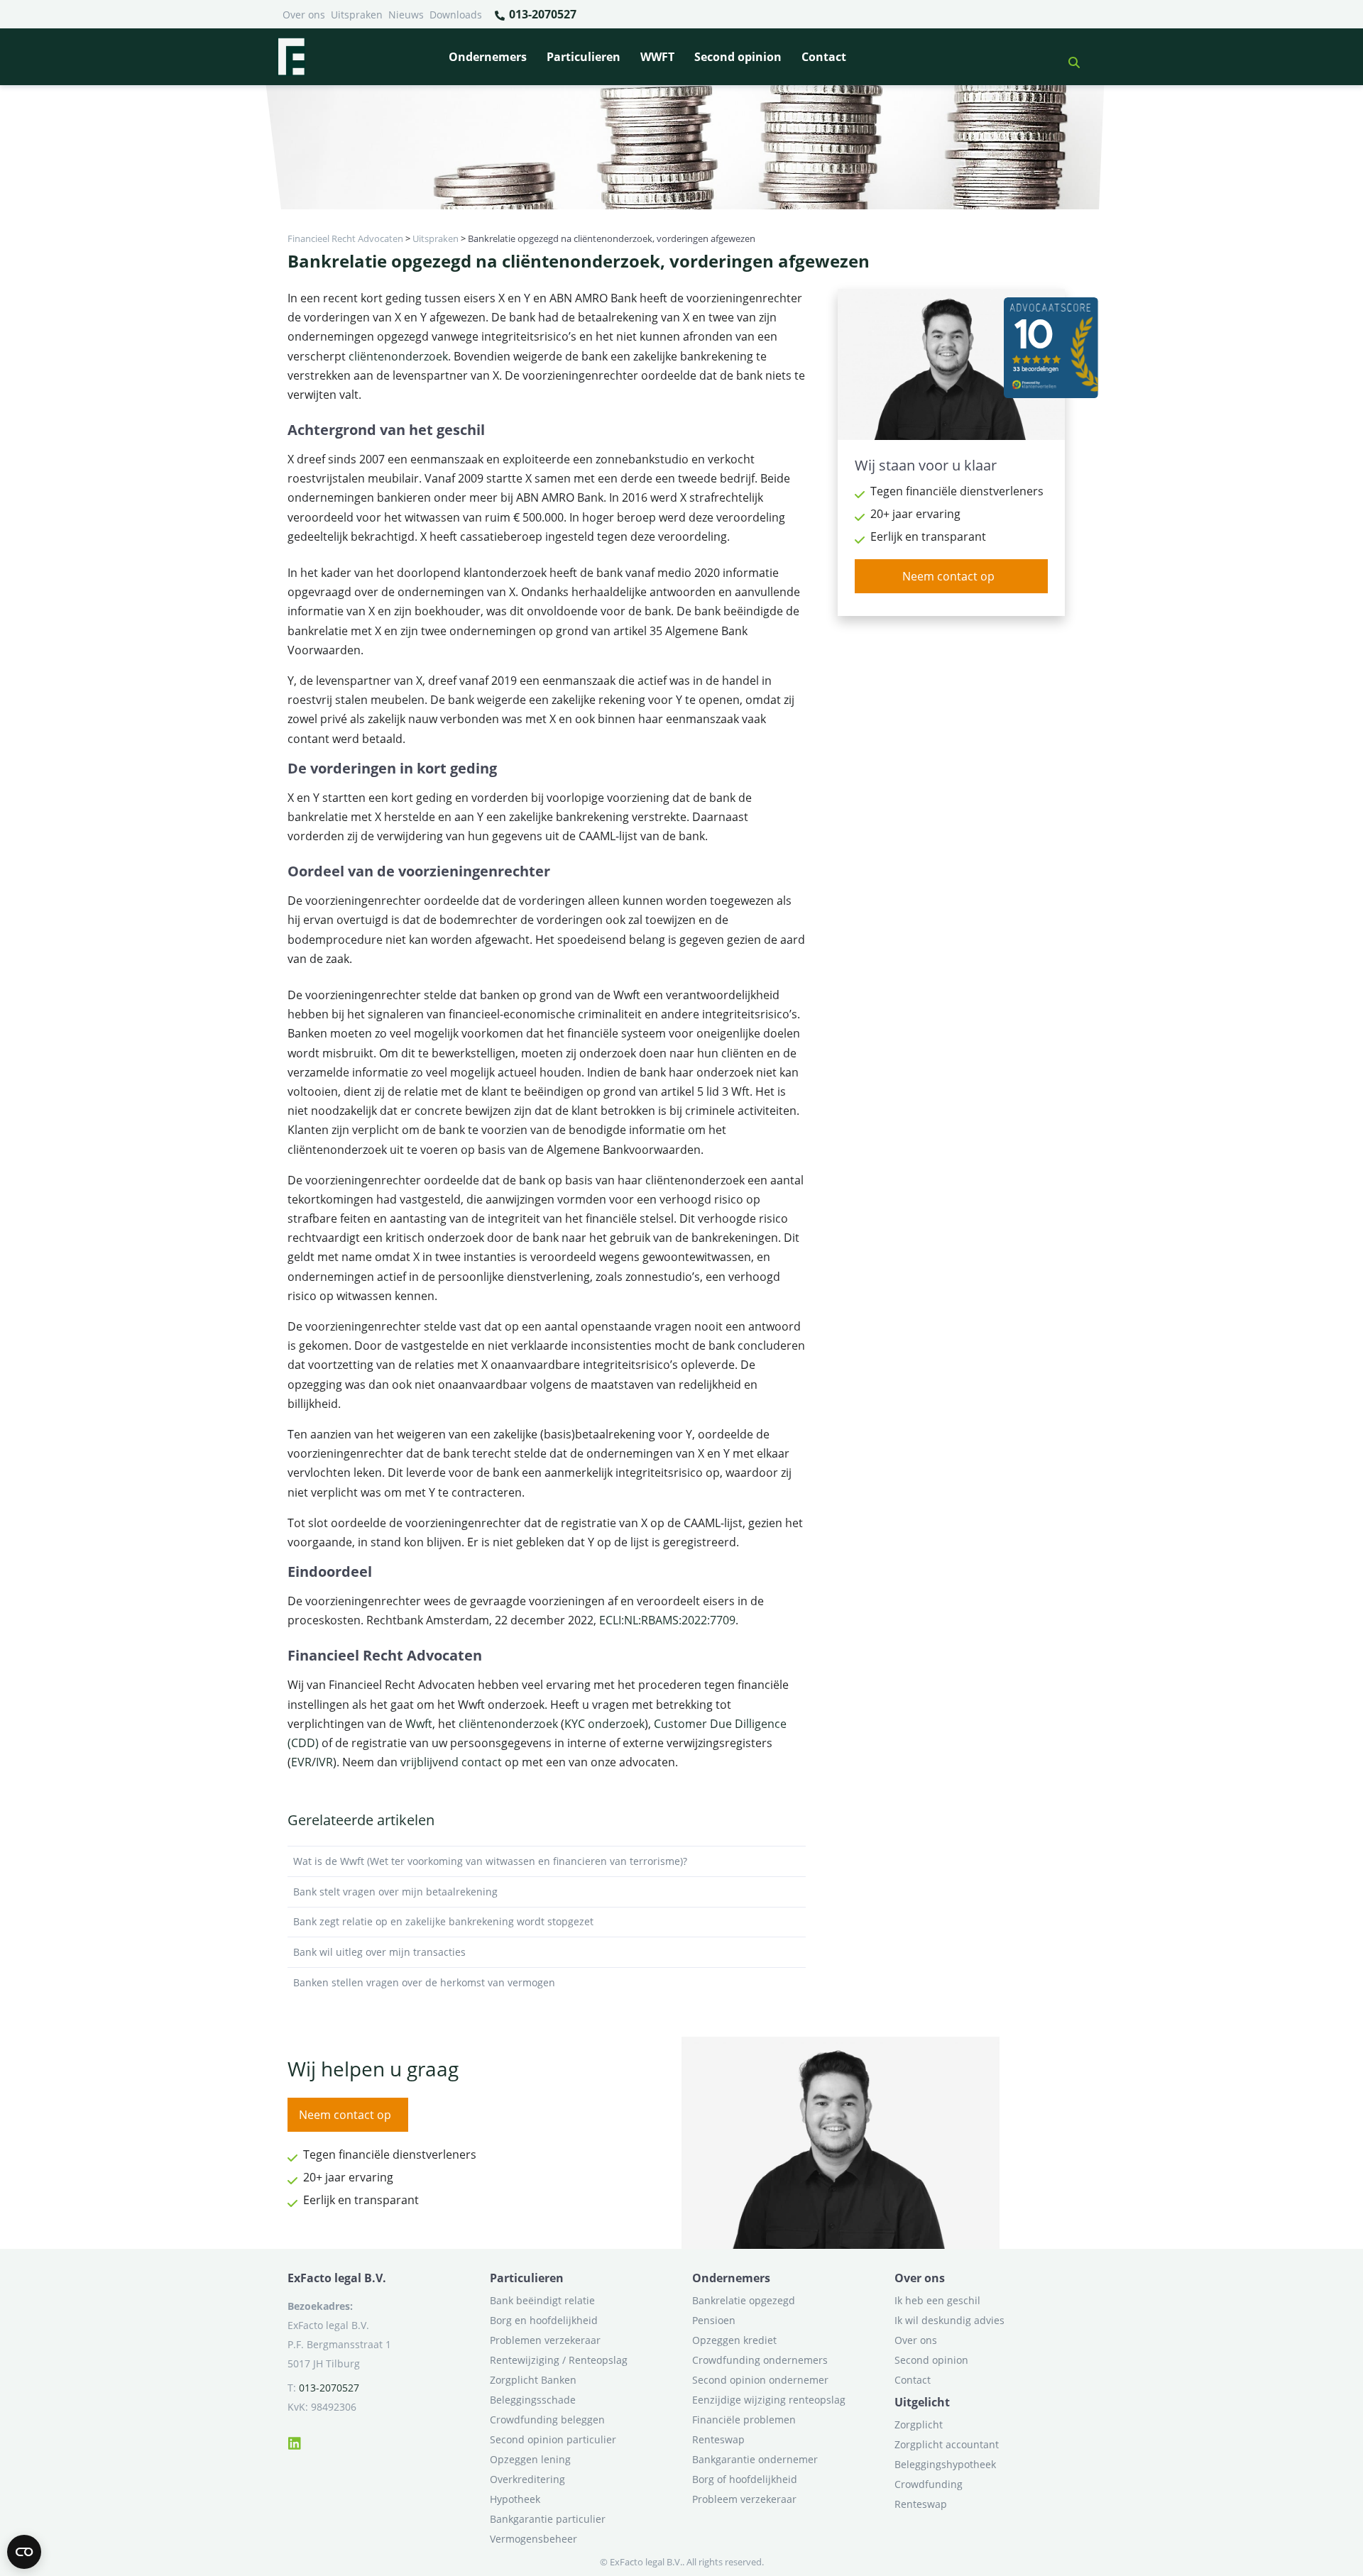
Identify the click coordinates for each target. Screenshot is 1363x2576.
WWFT (657, 57)
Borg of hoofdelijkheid (745, 2479)
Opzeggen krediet (734, 2340)
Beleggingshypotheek (945, 2464)
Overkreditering (527, 2479)
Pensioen (714, 2320)
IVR (324, 1762)
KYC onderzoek (604, 1724)
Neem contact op (948, 576)
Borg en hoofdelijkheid (544, 2320)
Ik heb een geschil (937, 2300)
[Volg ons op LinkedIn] (295, 2441)
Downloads (456, 15)
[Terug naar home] (291, 57)
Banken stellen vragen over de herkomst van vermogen (424, 1982)
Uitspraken (357, 15)
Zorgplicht (919, 2424)
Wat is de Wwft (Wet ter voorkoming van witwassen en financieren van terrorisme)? (490, 1861)
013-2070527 (541, 14)
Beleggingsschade (533, 2400)
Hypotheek (515, 2499)
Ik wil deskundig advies (949, 2320)
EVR (301, 1762)
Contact (824, 57)
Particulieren (584, 57)
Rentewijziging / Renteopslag (559, 2360)
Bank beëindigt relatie (542, 2300)
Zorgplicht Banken (533, 2380)
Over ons (304, 15)
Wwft (419, 1724)
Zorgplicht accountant (947, 2444)
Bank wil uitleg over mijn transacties (379, 1952)
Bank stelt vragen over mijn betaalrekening (395, 1892)
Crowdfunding (929, 2484)
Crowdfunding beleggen (547, 2420)
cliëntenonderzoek (398, 356)
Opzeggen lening (530, 2459)
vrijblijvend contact (451, 1762)
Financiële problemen (744, 2420)
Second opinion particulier (553, 2439)
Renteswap (718, 2439)
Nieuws (406, 15)
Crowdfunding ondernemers (760, 2360)
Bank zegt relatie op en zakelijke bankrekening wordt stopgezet (443, 1921)
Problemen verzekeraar (545, 2340)
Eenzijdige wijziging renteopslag (769, 2400)
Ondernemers (488, 57)
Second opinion (738, 57)
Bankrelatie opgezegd (744, 2300)
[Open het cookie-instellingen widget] (24, 2552)
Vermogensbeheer (533, 2539)
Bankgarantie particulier (548, 2519)
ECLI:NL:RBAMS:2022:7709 (667, 1620)
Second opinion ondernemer (760, 2380)
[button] (1068, 57)
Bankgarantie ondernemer (755, 2459)
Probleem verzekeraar (744, 2499)
